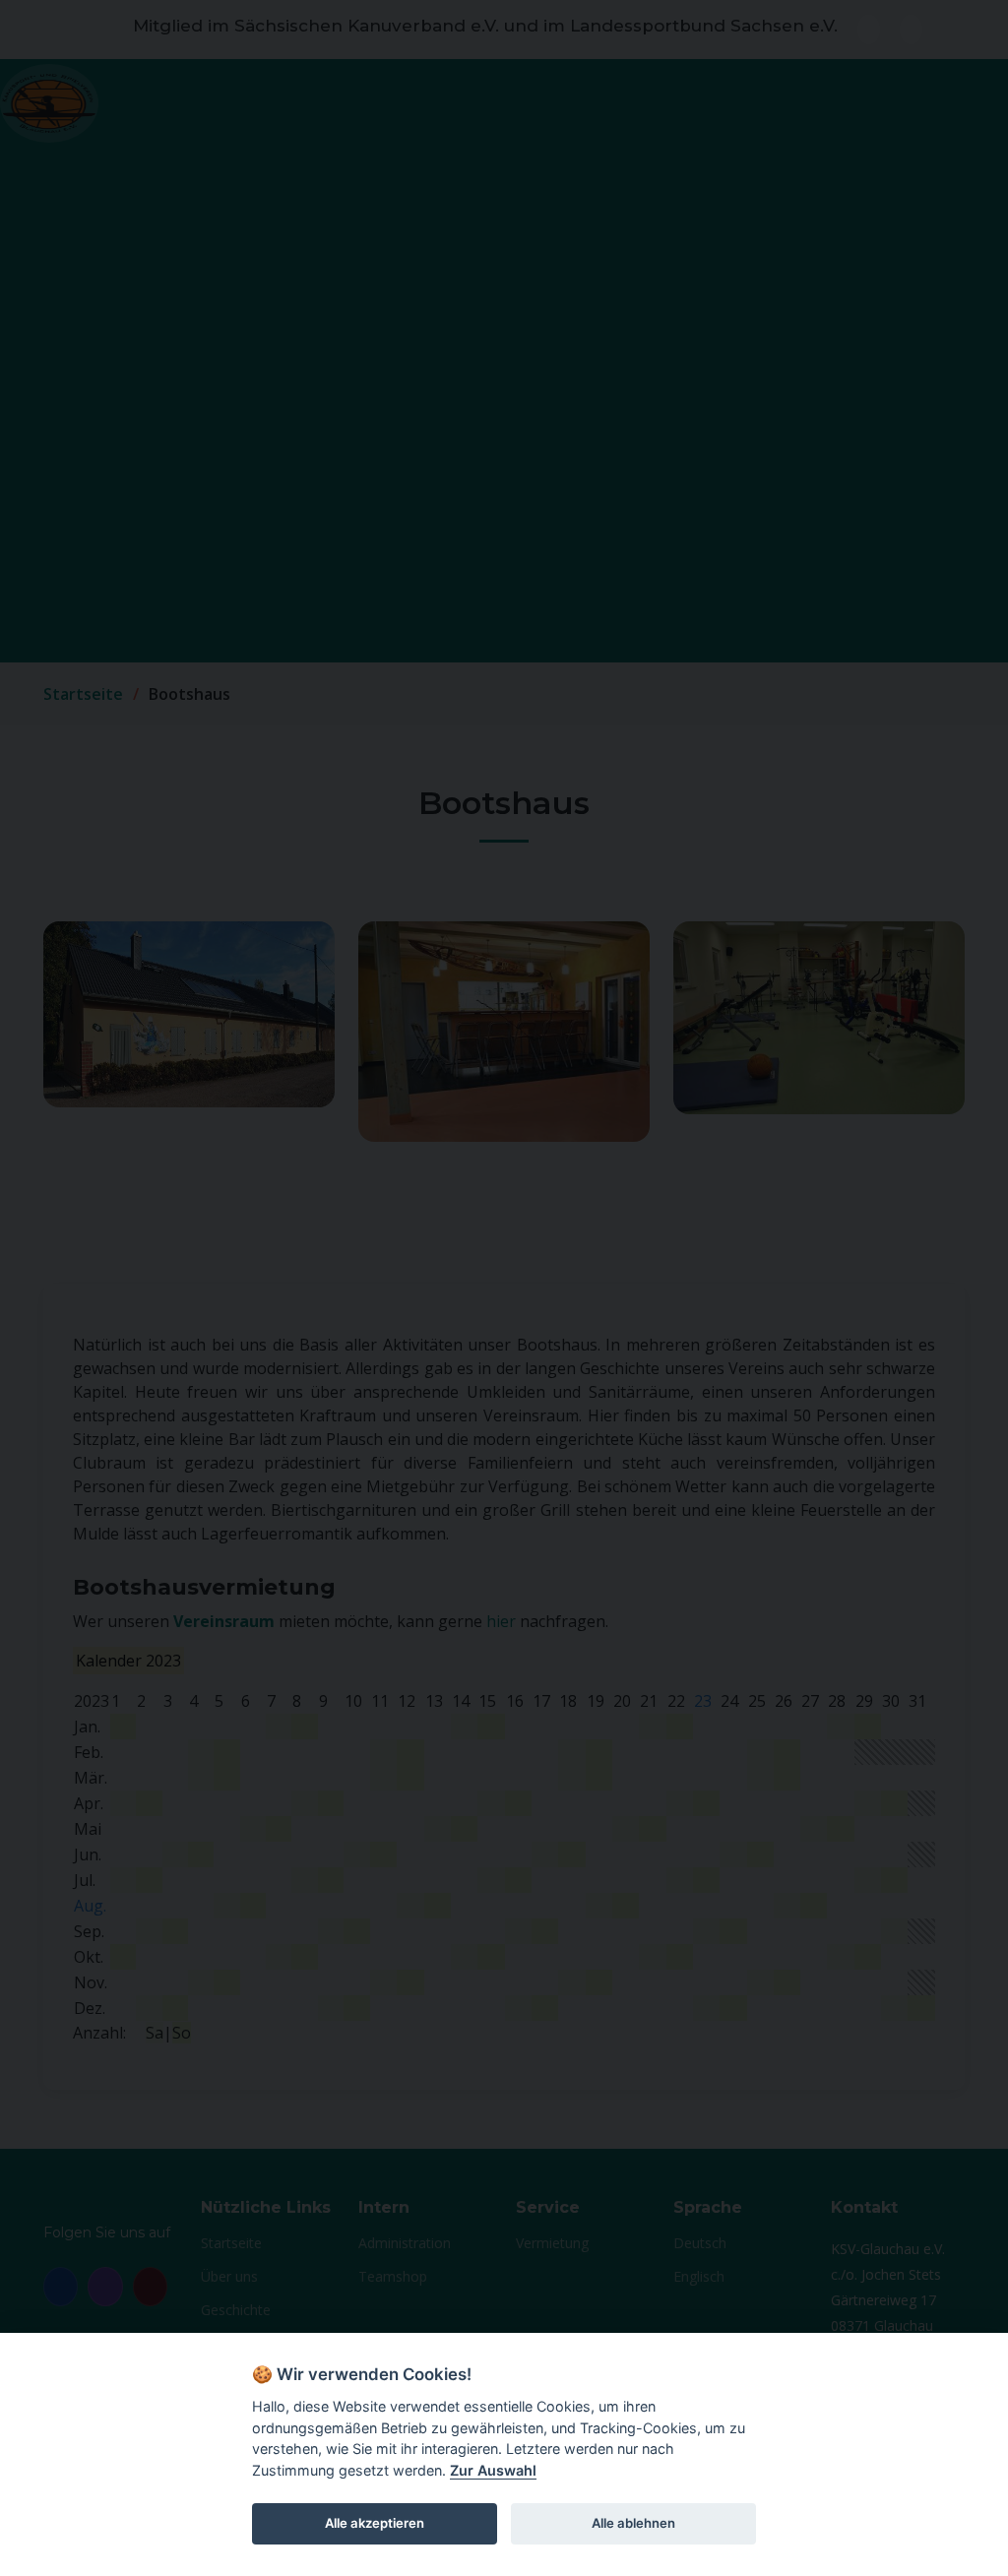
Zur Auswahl (493, 2470)
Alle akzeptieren (375, 2523)
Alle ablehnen (633, 2523)
